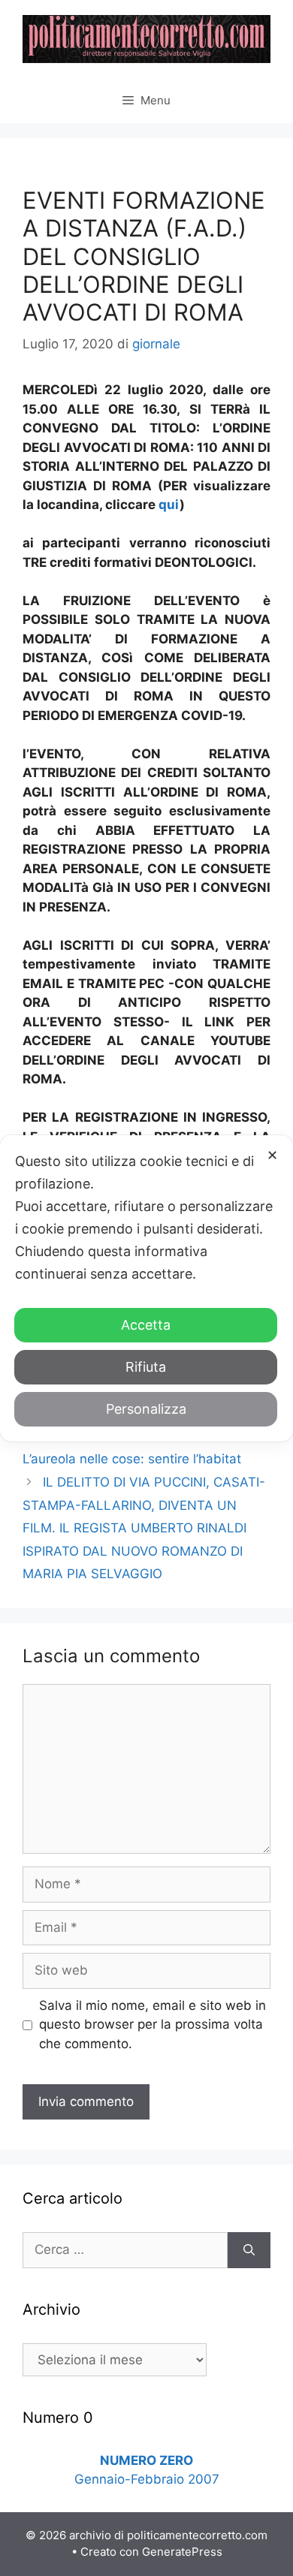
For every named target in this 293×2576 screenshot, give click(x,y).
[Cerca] (249, 2250)
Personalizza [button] (146, 1409)
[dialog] (146, 1288)
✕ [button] (272, 1155)
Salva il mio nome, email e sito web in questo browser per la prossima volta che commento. (153, 2025)
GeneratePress (182, 2552)
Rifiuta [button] (146, 1367)
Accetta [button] (146, 1325)
